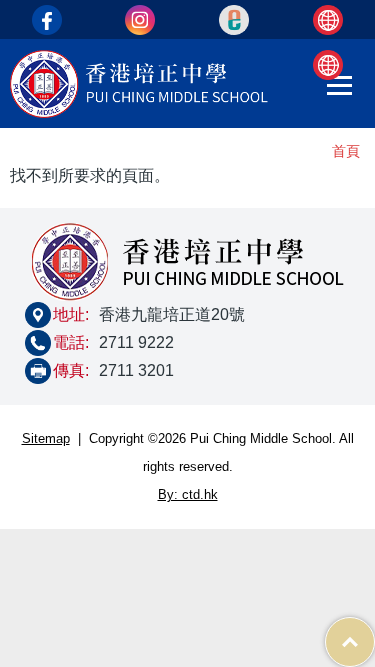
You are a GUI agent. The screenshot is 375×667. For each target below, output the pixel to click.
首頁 (346, 151)
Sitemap (46, 438)
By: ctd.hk (188, 494)
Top (374, 631)
